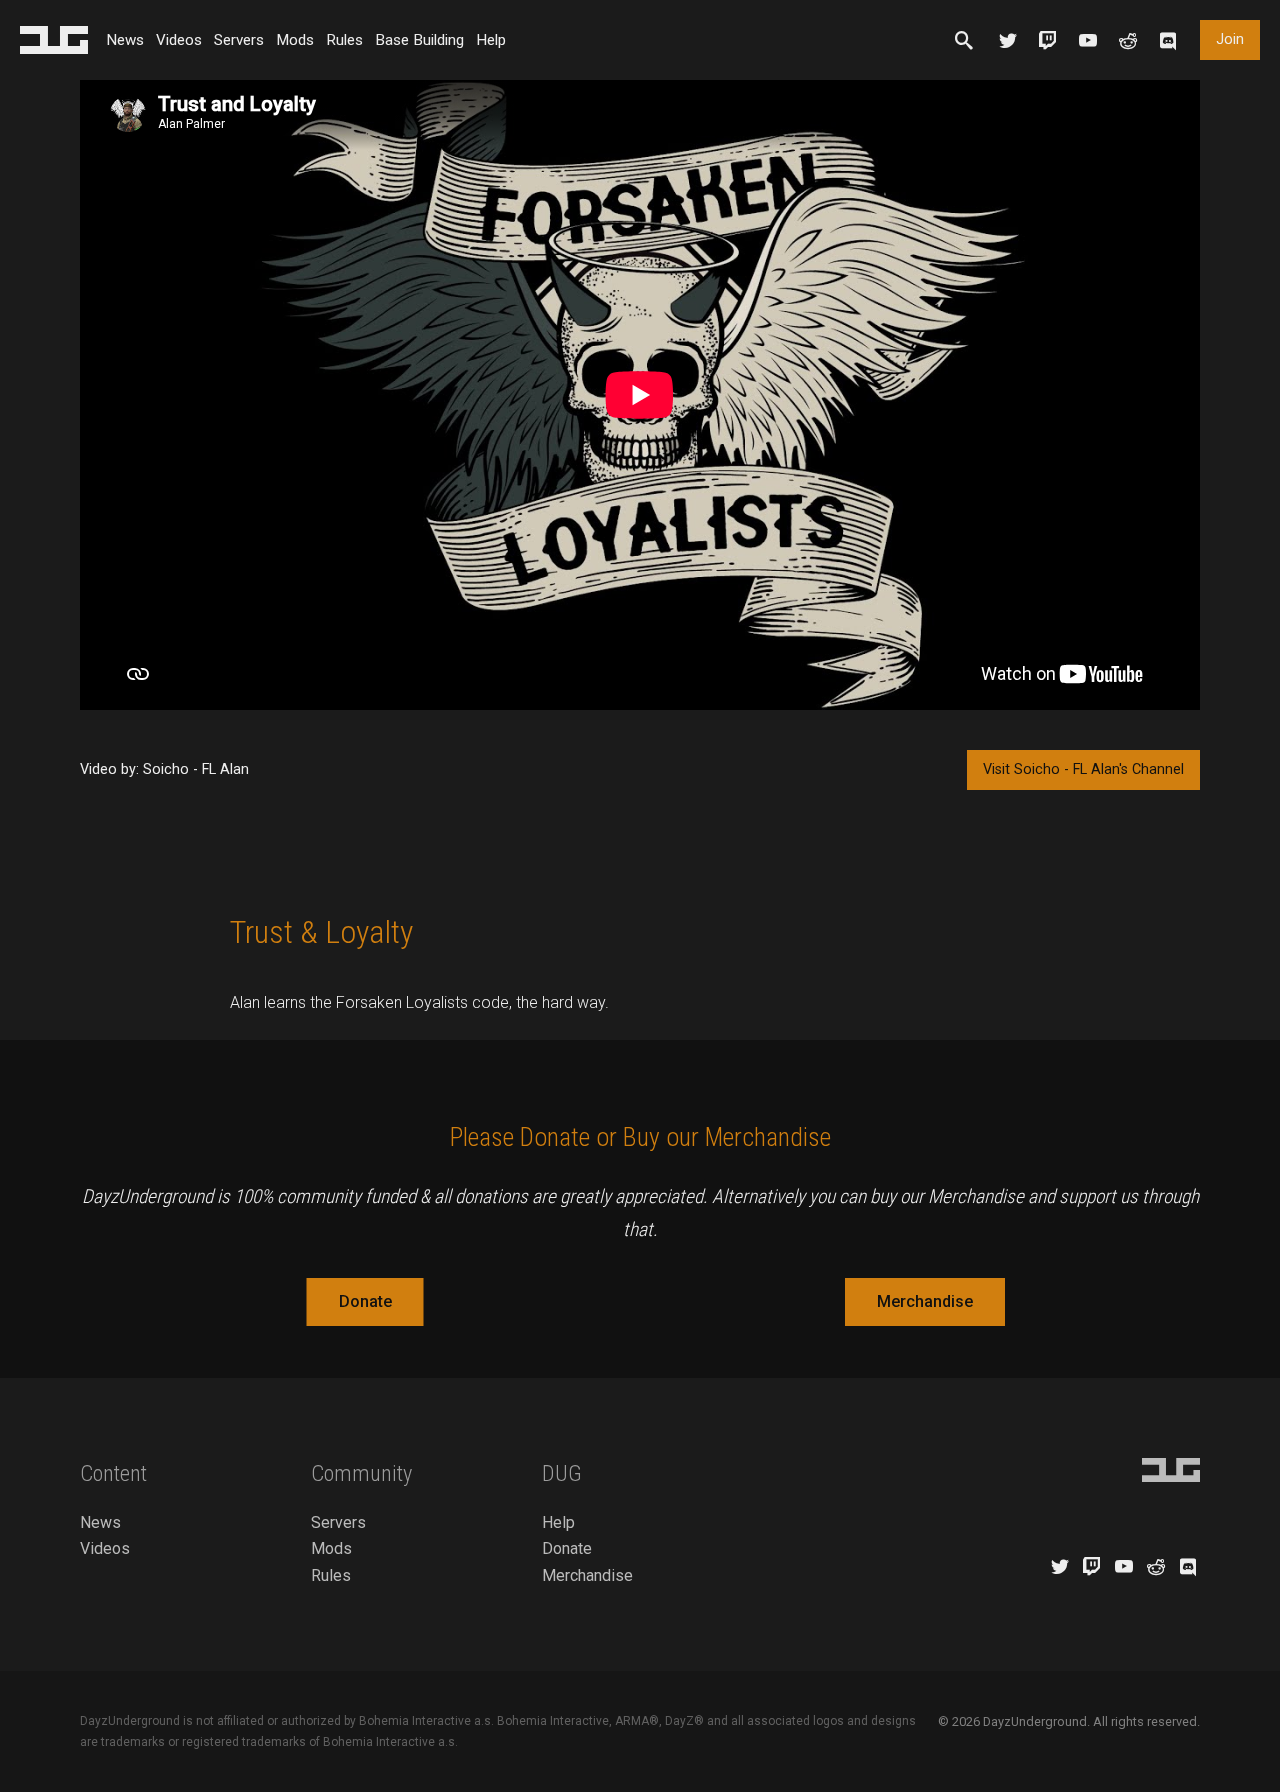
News (125, 40)
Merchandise (925, 1301)
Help (491, 40)
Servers (239, 40)
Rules (344, 40)
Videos (179, 40)
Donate (365, 1301)
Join (1230, 39)
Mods (295, 40)
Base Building (419, 40)
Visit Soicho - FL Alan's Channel (1083, 769)
